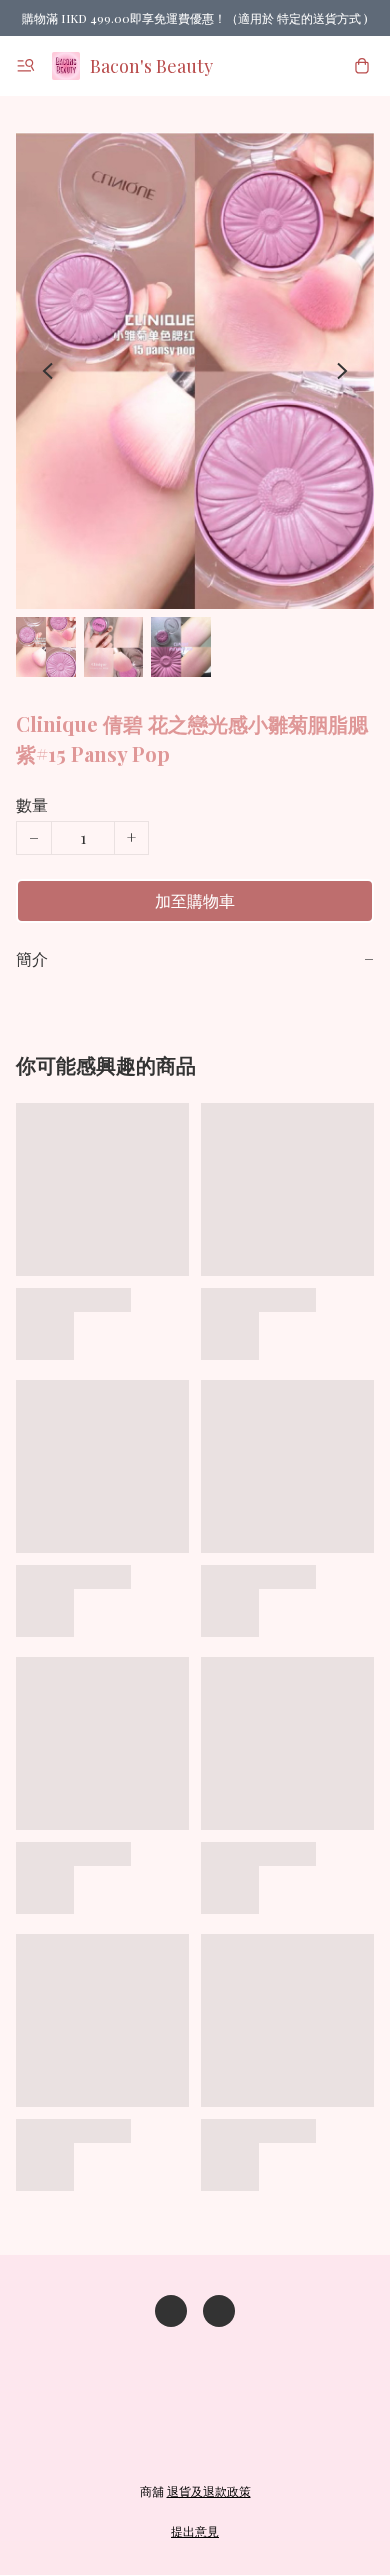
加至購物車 (195, 900)
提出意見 (195, 2531)
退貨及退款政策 (209, 2491)
